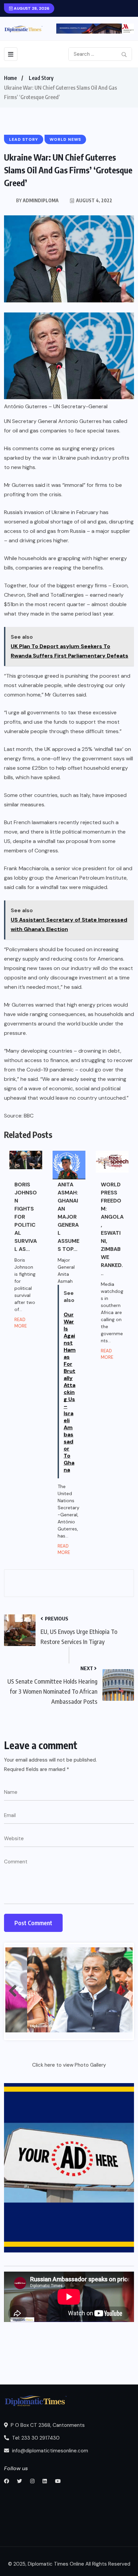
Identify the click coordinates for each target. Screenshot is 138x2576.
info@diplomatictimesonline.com (49, 2451)
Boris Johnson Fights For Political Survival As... (26, 1217)
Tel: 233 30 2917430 (35, 2438)
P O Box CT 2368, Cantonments (47, 2425)
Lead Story (41, 78)
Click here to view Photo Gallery (69, 2065)
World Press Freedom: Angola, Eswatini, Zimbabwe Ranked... (112, 1229)
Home (10, 78)
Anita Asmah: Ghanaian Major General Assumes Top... (68, 1217)
